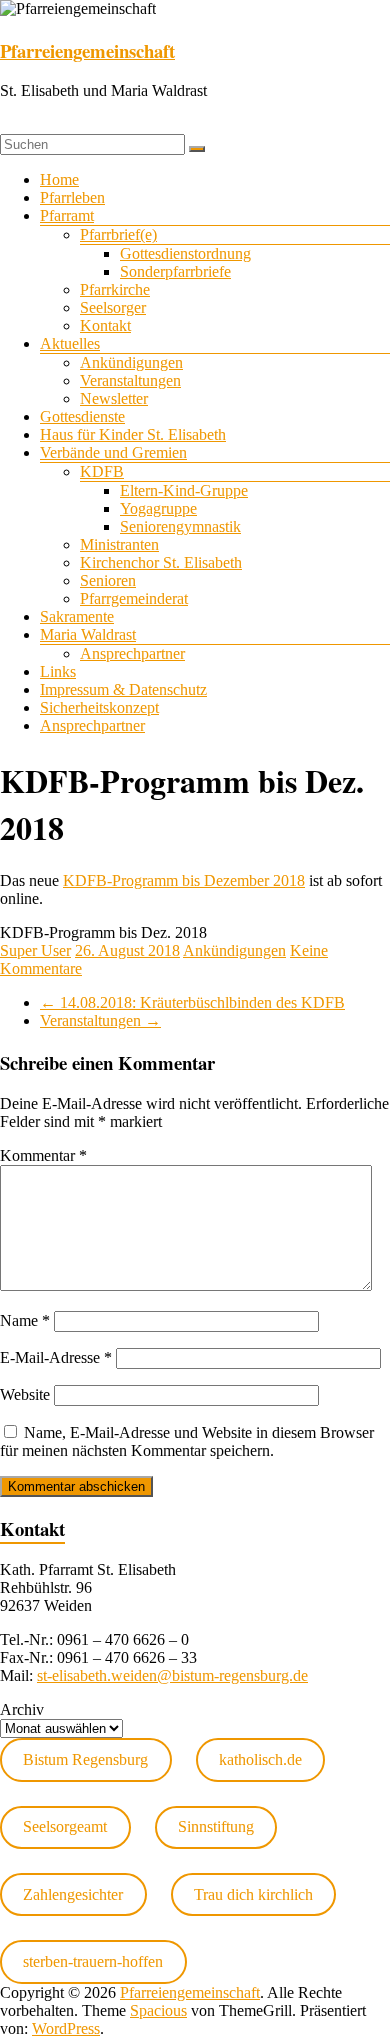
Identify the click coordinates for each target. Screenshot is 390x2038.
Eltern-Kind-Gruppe (184, 490)
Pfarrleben (72, 197)
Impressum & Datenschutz (123, 689)
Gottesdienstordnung (185, 253)
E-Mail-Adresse (56, 1357)
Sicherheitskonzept (99, 707)
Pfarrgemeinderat (134, 598)
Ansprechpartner (132, 653)
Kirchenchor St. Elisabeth (161, 562)
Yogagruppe (158, 508)
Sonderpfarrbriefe (175, 271)
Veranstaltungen (130, 380)
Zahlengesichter (73, 1894)
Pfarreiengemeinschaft (87, 50)
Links (58, 671)
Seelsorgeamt (65, 1826)
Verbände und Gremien (113, 452)
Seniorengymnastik (180, 526)
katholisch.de (260, 1759)
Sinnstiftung (216, 1826)
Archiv (22, 1709)
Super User (35, 950)
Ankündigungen (131, 362)
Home (59, 179)
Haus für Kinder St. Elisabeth (133, 434)
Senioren (108, 580)
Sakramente (77, 616)
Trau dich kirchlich (253, 1894)
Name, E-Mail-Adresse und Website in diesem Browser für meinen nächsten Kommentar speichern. (187, 1441)
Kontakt (105, 325)
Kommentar (43, 1155)
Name (25, 1320)
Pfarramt (67, 215)
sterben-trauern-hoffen (93, 1961)
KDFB (102, 471)
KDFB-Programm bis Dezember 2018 (184, 880)
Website (25, 1394)
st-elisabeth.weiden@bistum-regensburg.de (172, 1675)
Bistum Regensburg (85, 1759)
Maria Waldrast (88, 634)
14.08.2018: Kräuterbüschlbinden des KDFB (192, 1002)
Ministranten (119, 544)
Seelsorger (113, 307)
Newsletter (114, 398)
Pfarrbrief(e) (118, 234)
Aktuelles (70, 343)
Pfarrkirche (115, 289)
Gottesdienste (82, 416)
